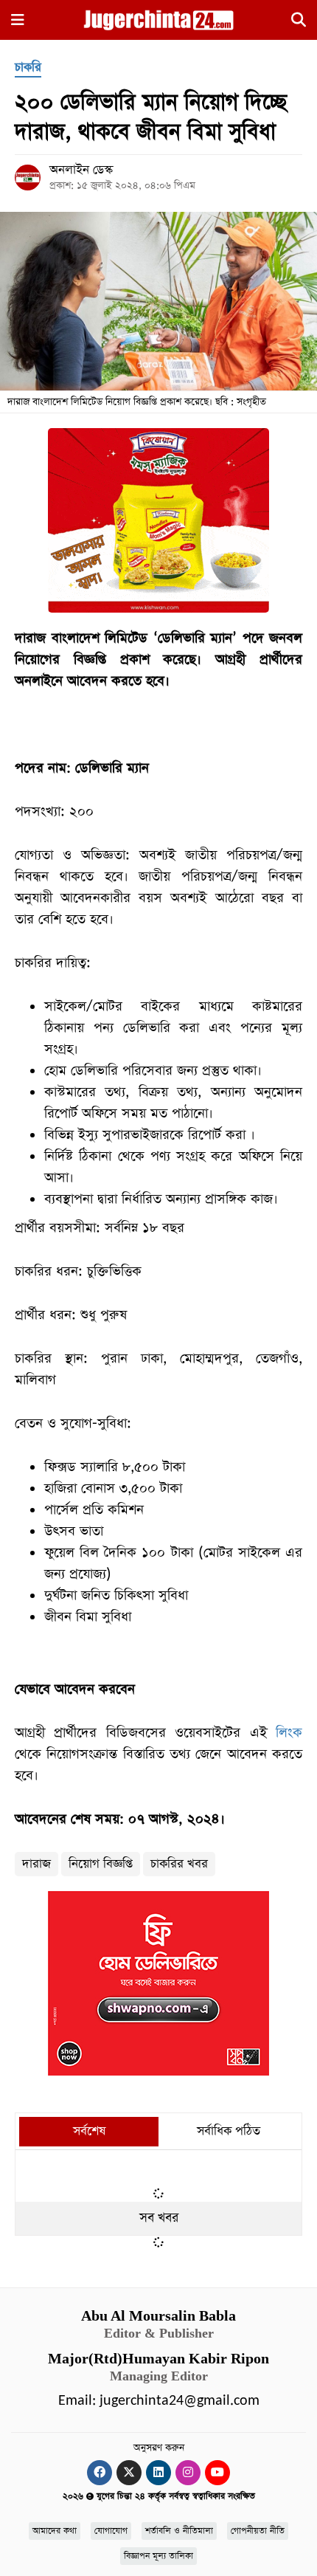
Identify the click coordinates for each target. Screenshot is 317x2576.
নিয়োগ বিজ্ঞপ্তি (101, 1864)
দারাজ (36, 1864)
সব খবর (159, 2218)
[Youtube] (217, 2473)
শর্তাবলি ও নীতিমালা (179, 2531)
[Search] (299, 22)
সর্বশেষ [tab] (89, 2131)
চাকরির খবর (179, 1864)
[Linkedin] (158, 2473)
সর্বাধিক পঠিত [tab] (229, 2131)
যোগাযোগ (111, 2531)
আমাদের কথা (55, 2531)
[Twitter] (129, 2473)
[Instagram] (188, 2473)
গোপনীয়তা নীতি (258, 2531)
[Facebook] (100, 2473)
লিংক (289, 1733)
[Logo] (158, 19)
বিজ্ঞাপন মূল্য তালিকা (158, 2556)
